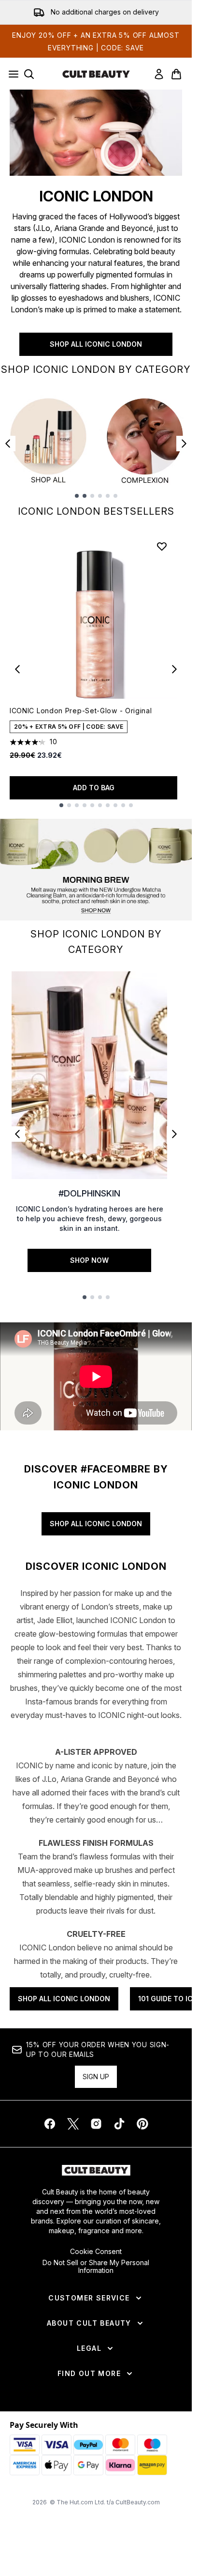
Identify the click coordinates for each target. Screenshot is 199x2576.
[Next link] (174, 1134)
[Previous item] (8, 444)
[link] (159, 74)
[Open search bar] (29, 74)
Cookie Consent (96, 2252)
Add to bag (94, 788)
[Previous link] (17, 1134)
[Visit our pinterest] (142, 2124)
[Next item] (184, 444)
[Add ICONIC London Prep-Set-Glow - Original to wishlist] (162, 546)
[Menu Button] (11, 74)
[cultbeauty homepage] (96, 74)
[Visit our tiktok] (119, 2124)
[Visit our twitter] (73, 2124)
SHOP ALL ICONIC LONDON (96, 344)
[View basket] (176, 74)
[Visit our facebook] (50, 2124)
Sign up (96, 2077)
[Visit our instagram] (96, 2124)
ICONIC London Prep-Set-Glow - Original (81, 711)
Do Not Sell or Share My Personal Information (96, 2267)
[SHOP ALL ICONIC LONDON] (96, 133)
